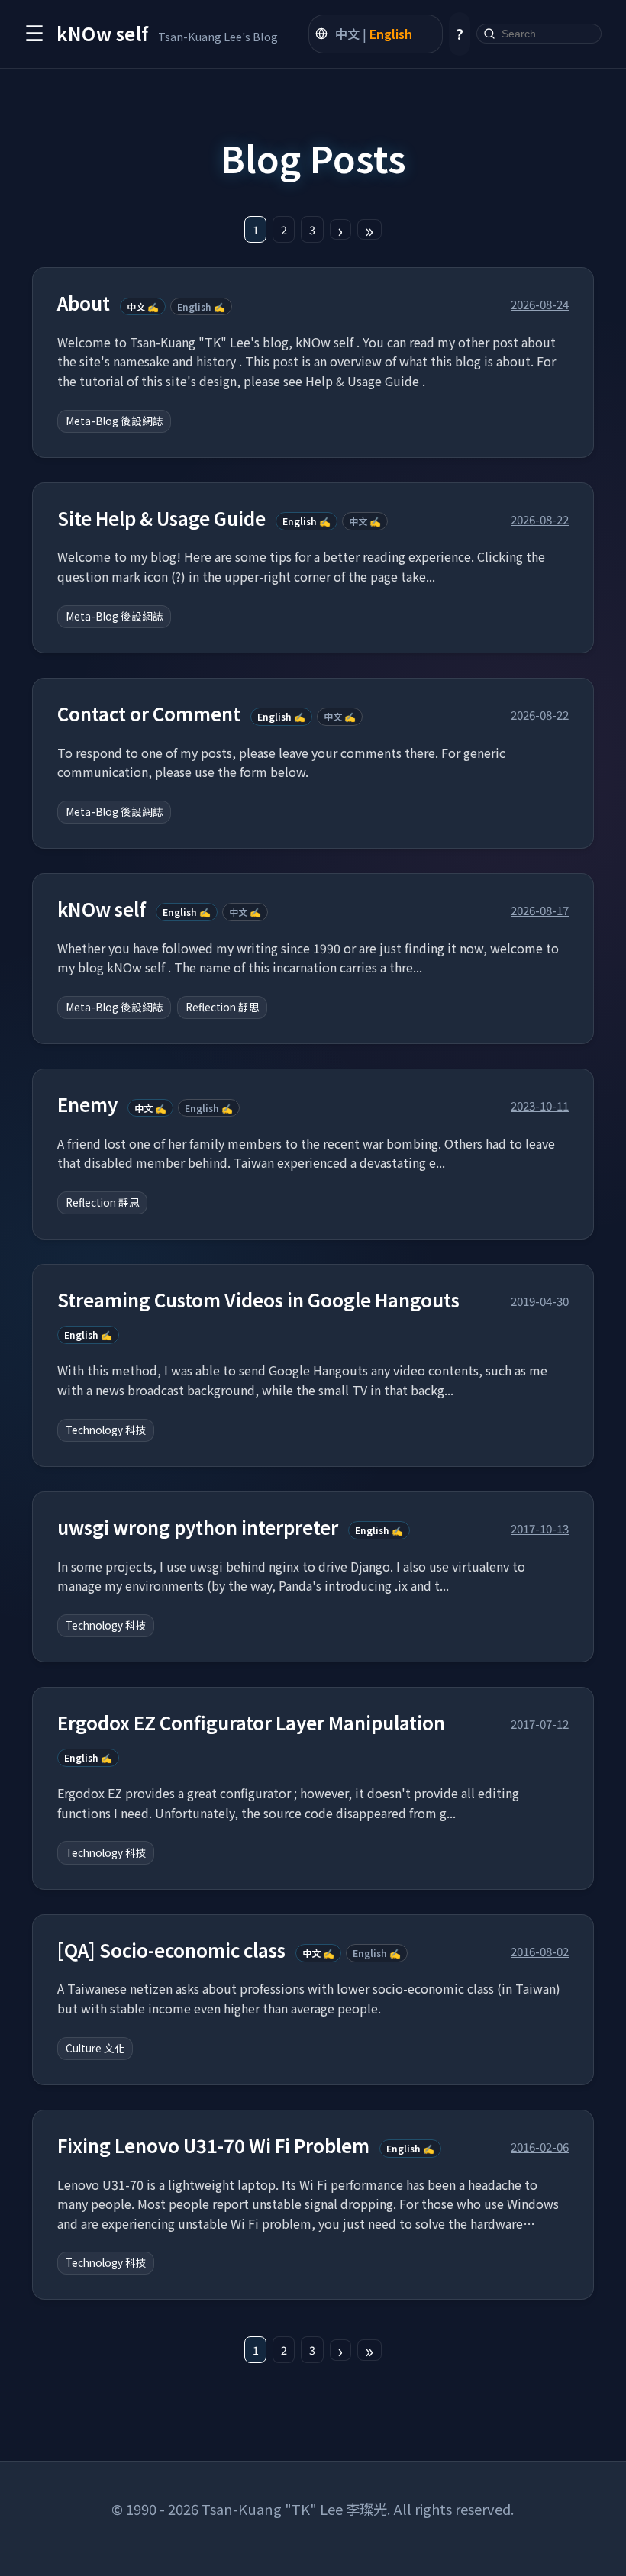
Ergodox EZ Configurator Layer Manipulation (251, 1723)
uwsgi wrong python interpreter (198, 1528)
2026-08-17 (540, 910)
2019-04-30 (540, 1301)
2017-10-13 (540, 1528)
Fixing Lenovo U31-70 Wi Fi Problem (213, 2146)
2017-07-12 (540, 1723)
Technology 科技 (106, 1430)
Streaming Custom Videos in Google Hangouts (258, 1300)
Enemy (87, 1105)
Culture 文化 (95, 2048)
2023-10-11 (540, 1105)
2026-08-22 (540, 519)
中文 (347, 34)
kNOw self (102, 909)
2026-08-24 (540, 304)
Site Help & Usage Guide (161, 519)
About (84, 303)
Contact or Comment (149, 714)
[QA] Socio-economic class (171, 1951)
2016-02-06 (540, 2146)
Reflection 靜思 (223, 1007)
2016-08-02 (540, 1951)
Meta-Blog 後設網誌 (115, 421)
